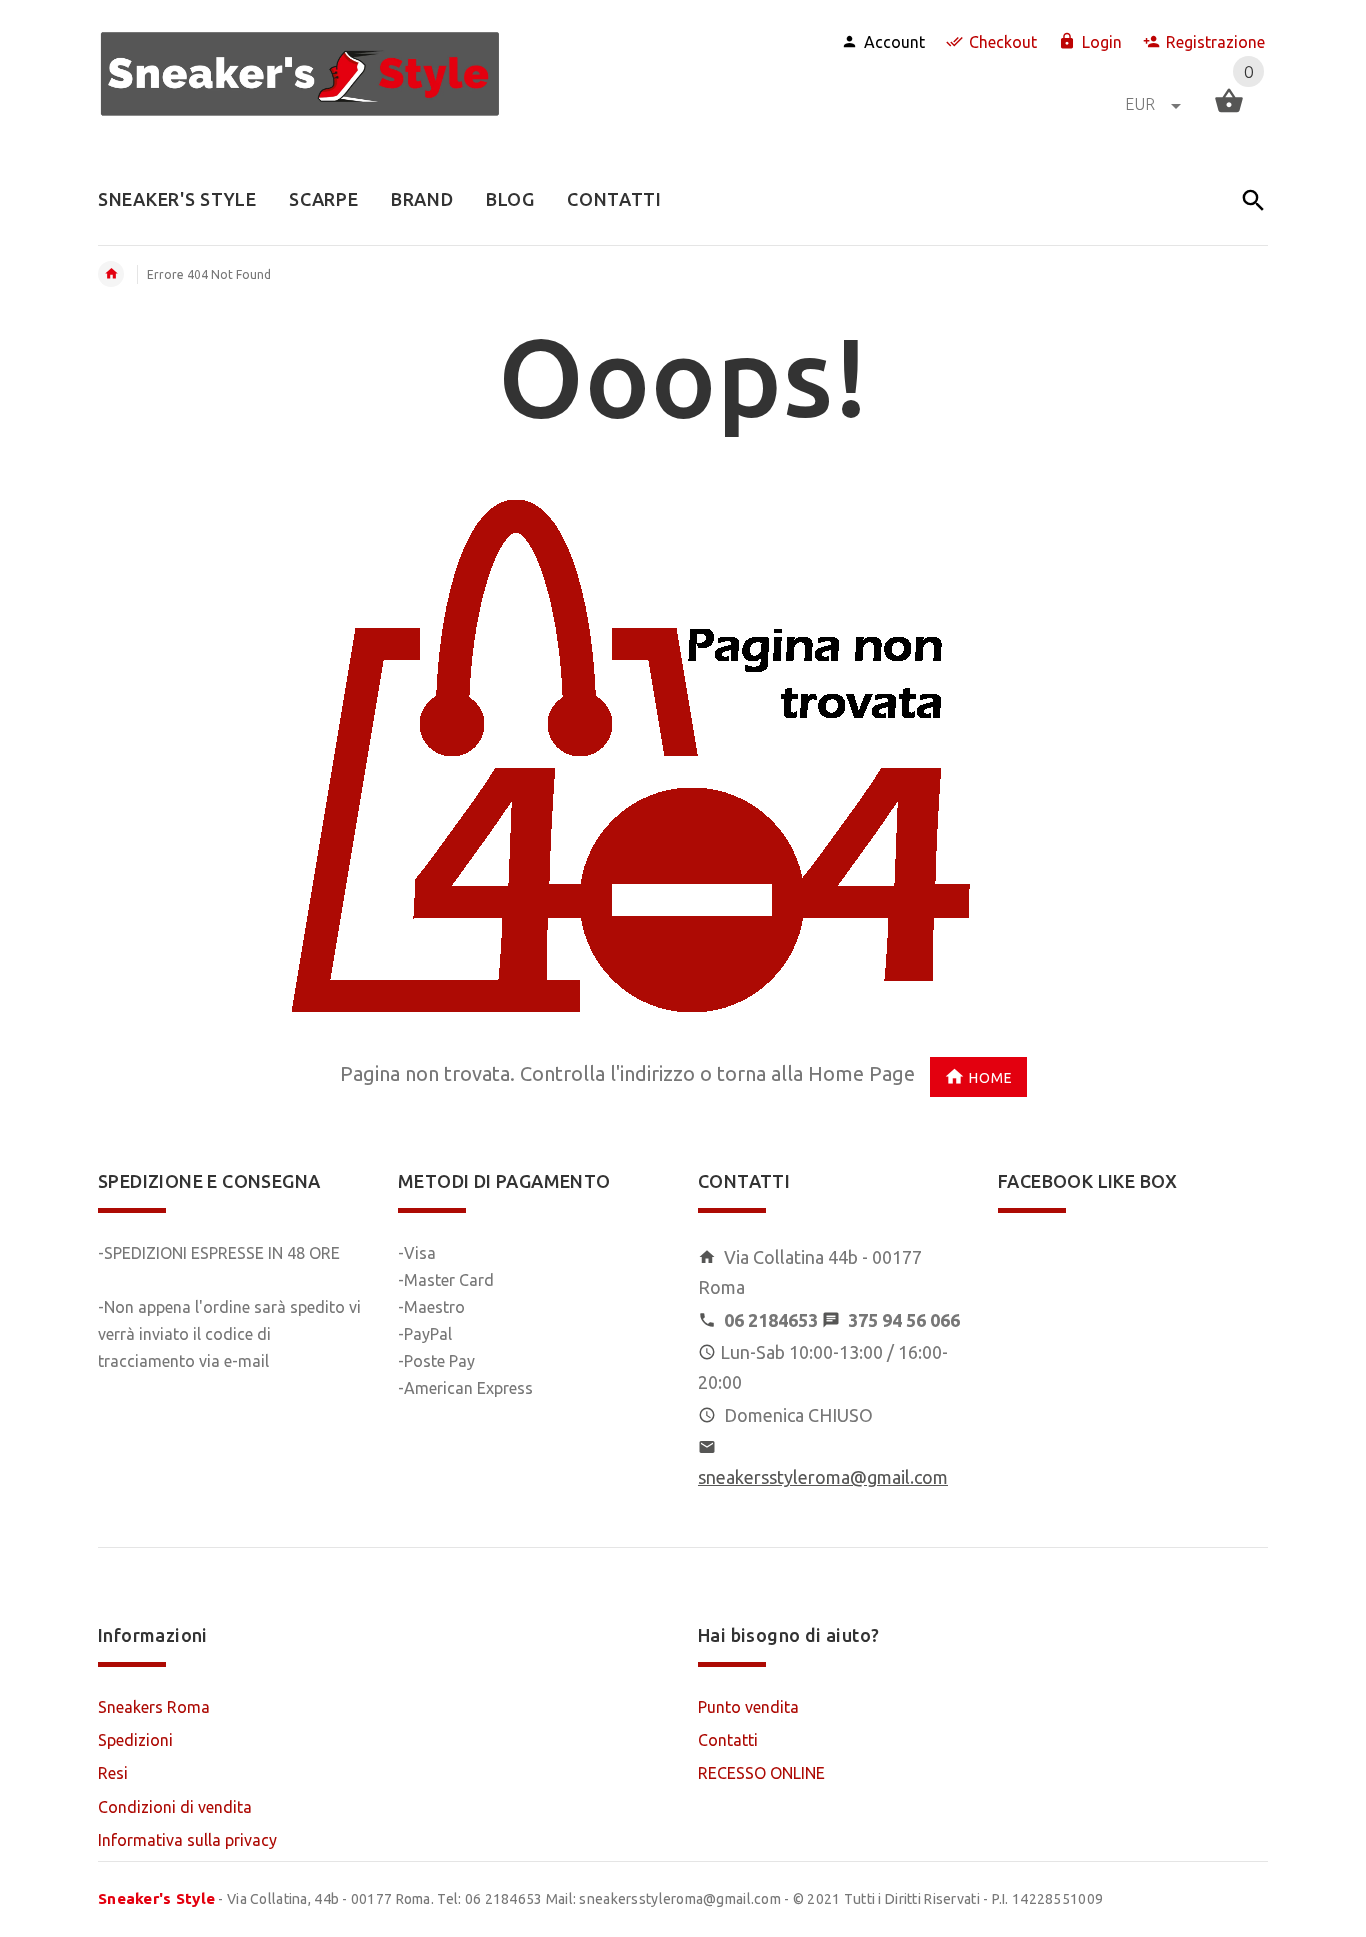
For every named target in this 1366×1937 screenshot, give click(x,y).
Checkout (1003, 42)
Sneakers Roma (154, 1707)
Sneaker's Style (156, 1898)
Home (991, 1078)
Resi (113, 1773)
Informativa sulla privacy (187, 1840)
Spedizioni (135, 1740)
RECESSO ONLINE (761, 1773)
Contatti (728, 1740)
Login (1102, 42)
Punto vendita (748, 1707)
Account (894, 42)
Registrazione (1215, 42)
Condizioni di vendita (175, 1807)
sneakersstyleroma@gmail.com (823, 1477)
